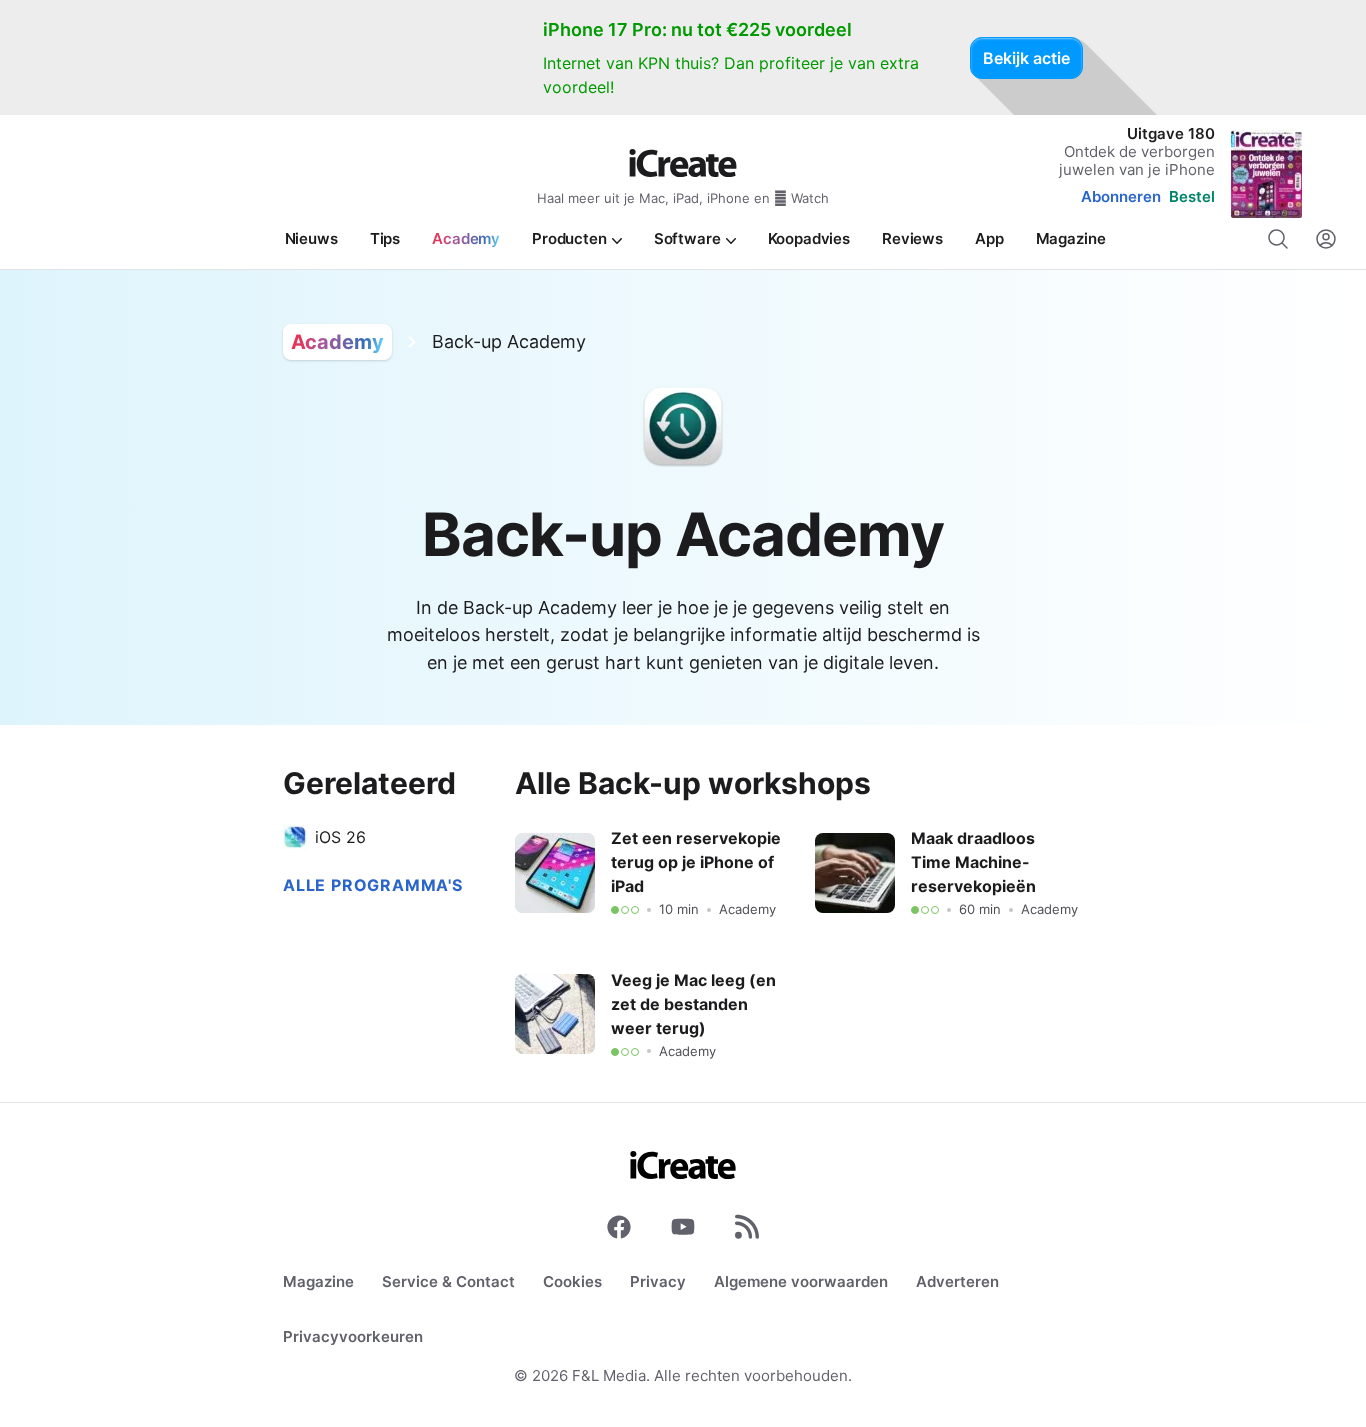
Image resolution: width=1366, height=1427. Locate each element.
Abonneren (1121, 196)
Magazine (318, 1281)
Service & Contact (448, 1281)
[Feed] (747, 1231)
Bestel (1192, 196)
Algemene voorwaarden (801, 1281)
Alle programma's (373, 885)
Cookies (572, 1281)
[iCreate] (683, 163)
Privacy (658, 1281)
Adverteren (957, 1281)
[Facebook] (619, 1231)
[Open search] (1278, 239)
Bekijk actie (1026, 58)
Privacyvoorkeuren (353, 1336)
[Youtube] (683, 1231)
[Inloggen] (1326, 239)
